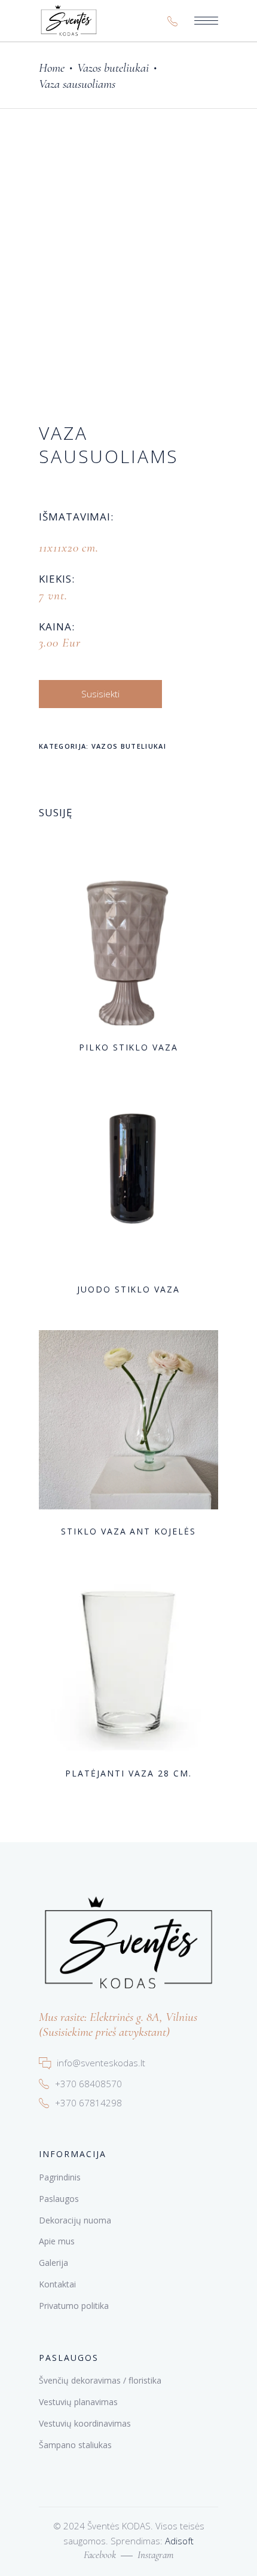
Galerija (53, 2263)
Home (52, 68)
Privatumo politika (74, 2306)
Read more (107, 1047)
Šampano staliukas (75, 2445)
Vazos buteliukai (113, 68)
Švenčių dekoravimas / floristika (100, 2380)
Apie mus (57, 2241)
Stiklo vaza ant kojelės (128, 1531)
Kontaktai (57, 2284)
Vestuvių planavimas (78, 2402)
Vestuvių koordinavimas (85, 2423)
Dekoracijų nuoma (75, 2220)
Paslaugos (59, 2199)
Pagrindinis (60, 2177)
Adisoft (179, 2541)
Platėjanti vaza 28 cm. (128, 1773)
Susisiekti (100, 694)
